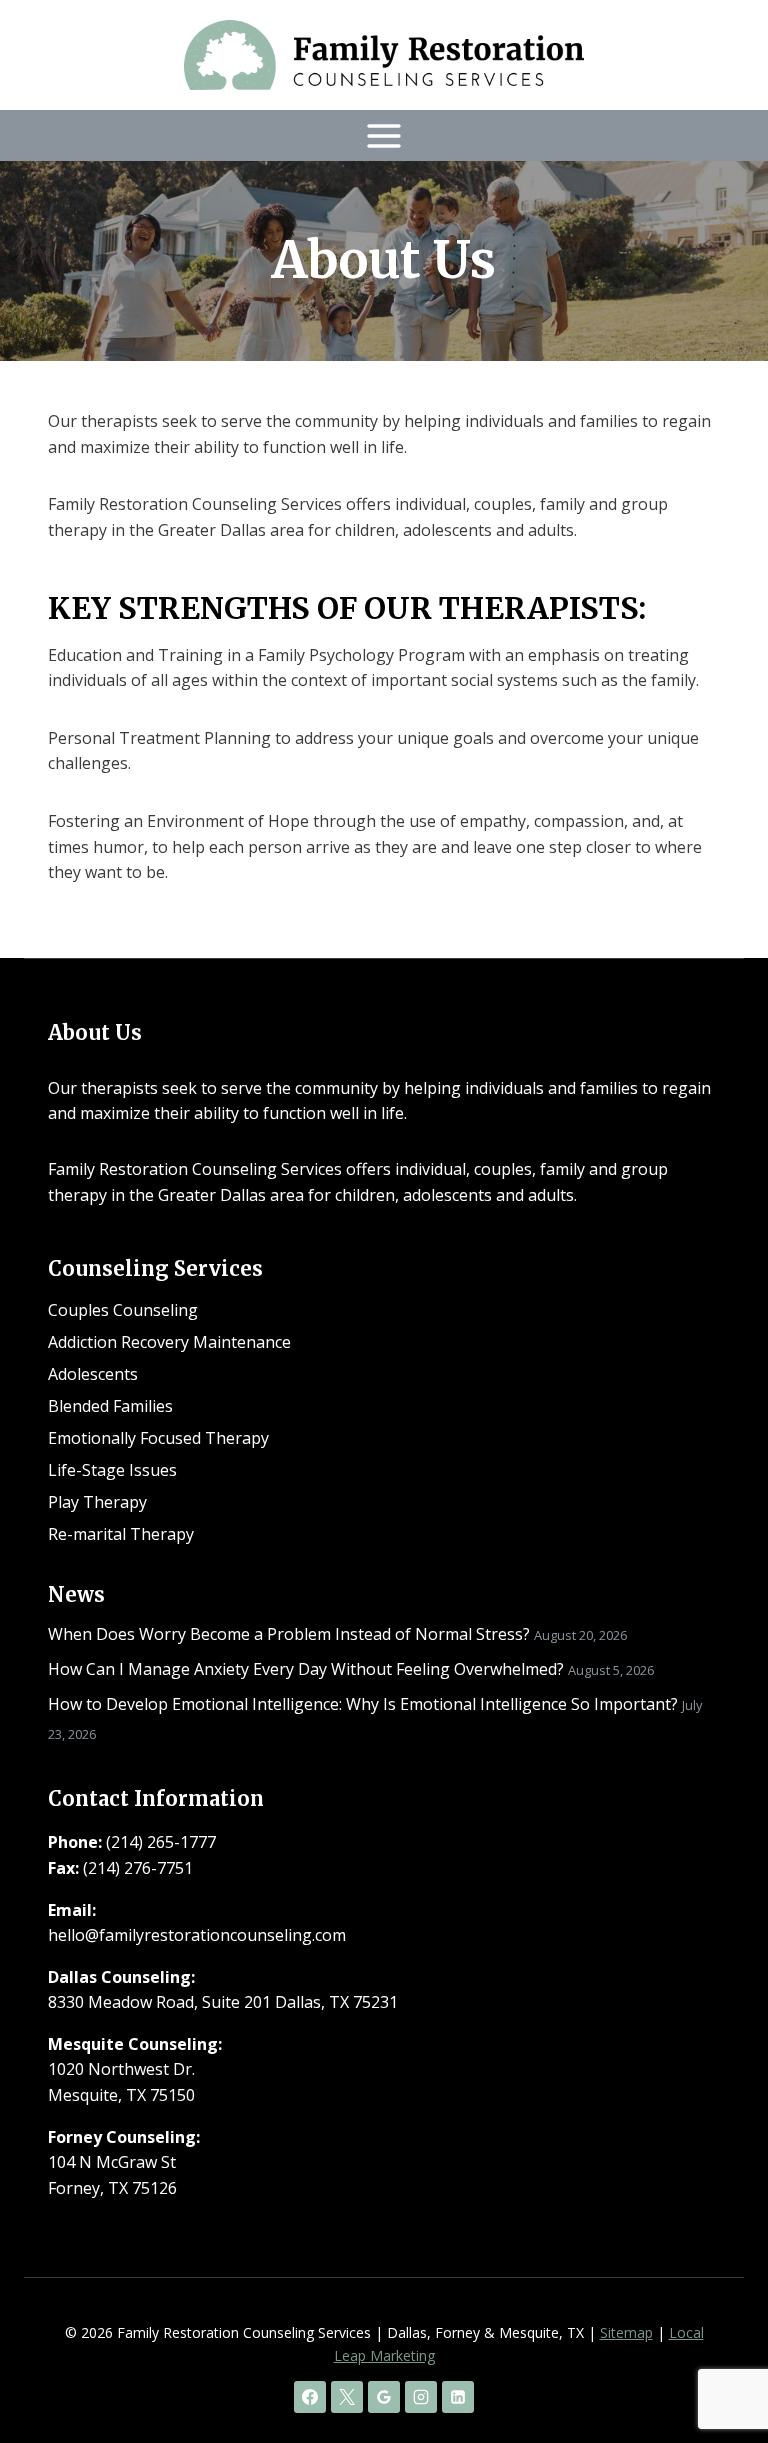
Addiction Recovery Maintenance (169, 1342)
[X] (347, 2397)
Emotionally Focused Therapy (158, 1438)
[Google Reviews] (384, 2397)
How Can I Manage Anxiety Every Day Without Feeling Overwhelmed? (306, 1669)
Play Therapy (97, 1502)
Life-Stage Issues (112, 1470)
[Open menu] (384, 135)
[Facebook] (310, 2397)
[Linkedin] (458, 2397)
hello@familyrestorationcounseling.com (197, 1935)
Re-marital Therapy (121, 1534)
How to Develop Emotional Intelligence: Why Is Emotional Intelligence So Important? (363, 1704)
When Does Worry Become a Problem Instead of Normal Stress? (289, 1634)
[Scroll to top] (718, 2363)
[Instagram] (421, 2397)
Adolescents (93, 1374)
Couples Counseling (123, 1310)
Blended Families (110, 1406)
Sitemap (626, 2332)
